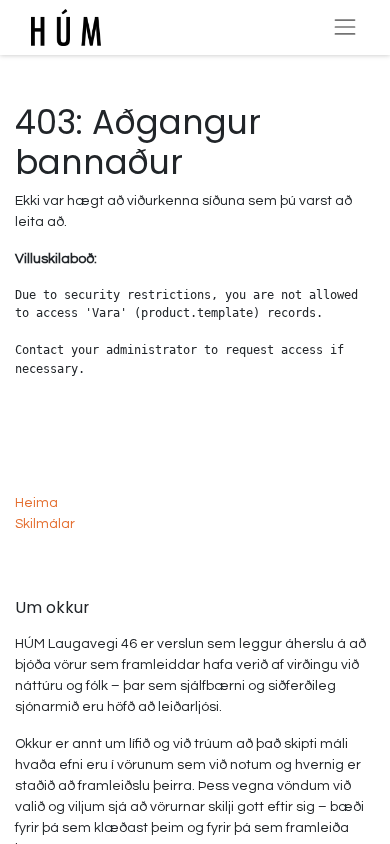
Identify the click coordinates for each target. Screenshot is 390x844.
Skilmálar (45, 524)
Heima (36, 503)
